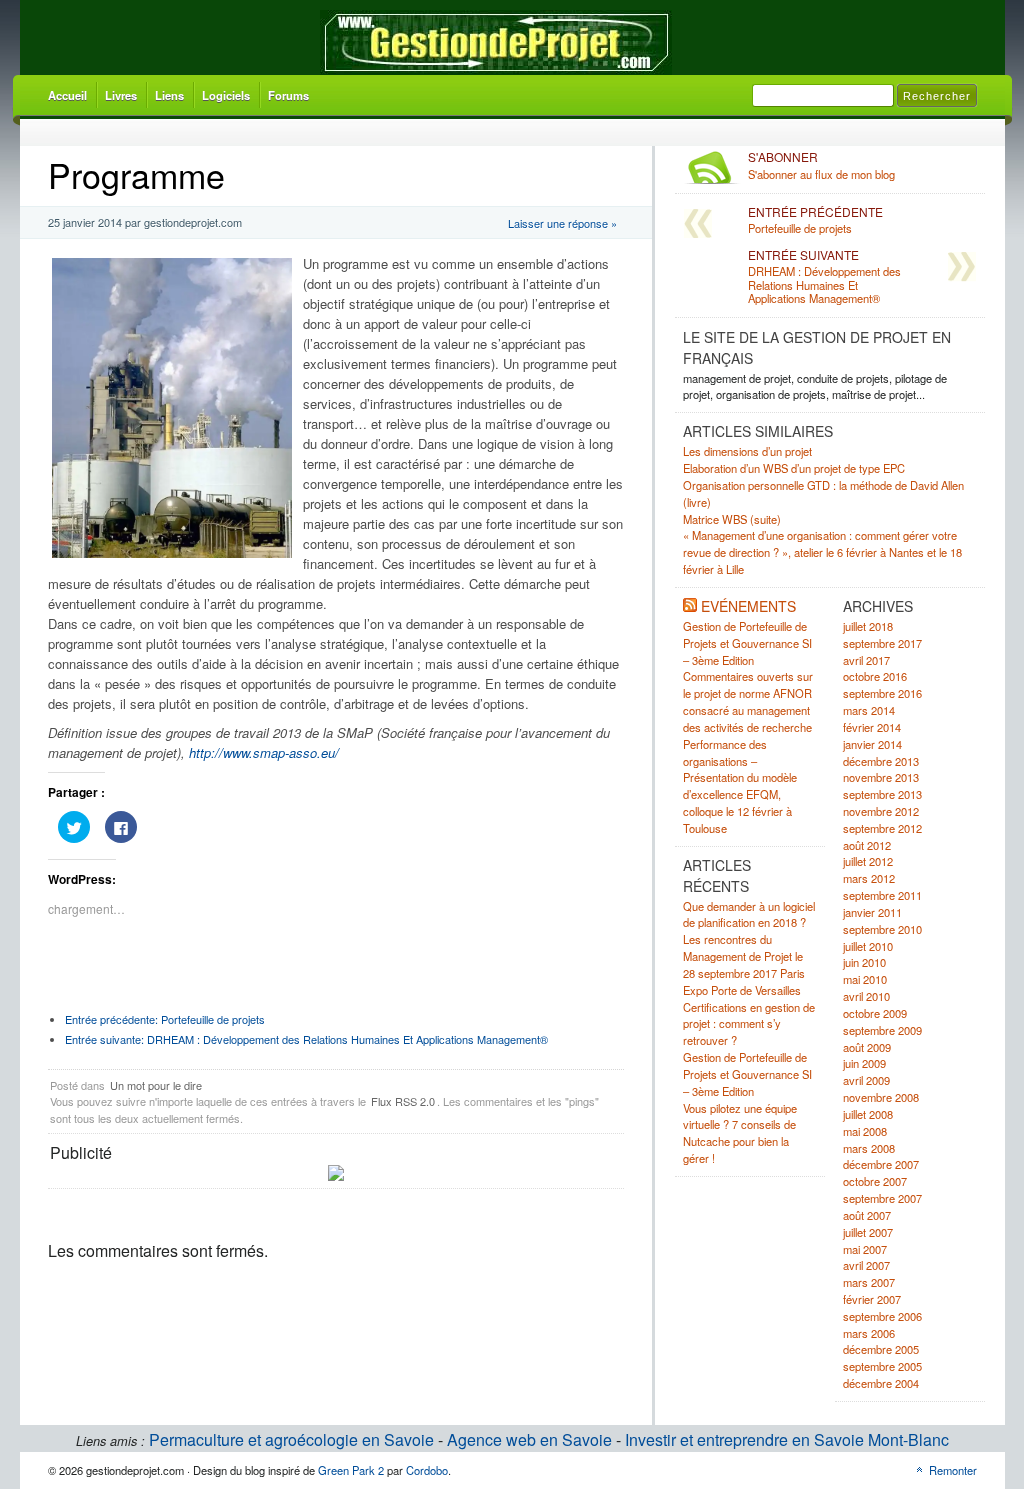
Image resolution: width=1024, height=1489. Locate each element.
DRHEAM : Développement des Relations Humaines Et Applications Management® (306, 1039)
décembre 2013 (881, 761)
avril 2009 (866, 1080)
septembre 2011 (882, 895)
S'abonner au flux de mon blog (821, 166)
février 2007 (872, 1299)
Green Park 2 (351, 1470)
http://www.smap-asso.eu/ (264, 752)
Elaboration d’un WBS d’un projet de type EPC (794, 468)
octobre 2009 (875, 1013)
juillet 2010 (868, 946)
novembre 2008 (881, 1097)
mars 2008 (869, 1148)
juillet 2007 (868, 1232)
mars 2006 (869, 1333)
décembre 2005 (881, 1349)
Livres (121, 95)
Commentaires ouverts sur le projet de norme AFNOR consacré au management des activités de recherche (748, 701)
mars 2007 (869, 1282)
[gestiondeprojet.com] (496, 42)
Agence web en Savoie (529, 1439)
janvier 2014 (872, 744)
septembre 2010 (882, 929)
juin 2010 (864, 962)
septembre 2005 (882, 1366)
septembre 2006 (882, 1316)
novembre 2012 (881, 811)
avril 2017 (866, 660)
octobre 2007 (875, 1181)
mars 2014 (869, 710)
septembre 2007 (882, 1198)
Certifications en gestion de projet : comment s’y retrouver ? (749, 1024)
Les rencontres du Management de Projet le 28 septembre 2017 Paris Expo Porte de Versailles (744, 964)
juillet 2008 (868, 1114)
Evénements (748, 606)
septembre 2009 (882, 1030)
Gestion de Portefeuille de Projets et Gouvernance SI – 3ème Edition (747, 643)
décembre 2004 (881, 1383)
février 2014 (872, 727)
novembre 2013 (881, 777)
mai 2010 (865, 979)
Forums (288, 95)
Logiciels (226, 95)
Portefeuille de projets (165, 1019)
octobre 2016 (875, 676)
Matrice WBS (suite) (732, 519)
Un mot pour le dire (156, 1085)
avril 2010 (866, 996)
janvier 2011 (872, 912)
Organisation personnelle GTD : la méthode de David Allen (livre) (823, 493)
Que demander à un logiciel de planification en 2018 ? (749, 914)
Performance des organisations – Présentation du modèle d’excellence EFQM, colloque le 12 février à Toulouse (740, 786)
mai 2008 (865, 1131)
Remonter (953, 1470)
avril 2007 (866, 1265)
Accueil (67, 95)
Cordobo (427, 1470)
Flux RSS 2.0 (403, 1101)
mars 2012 (869, 878)
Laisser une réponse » (562, 223)
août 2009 (867, 1047)
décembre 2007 (881, 1164)
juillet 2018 (868, 626)
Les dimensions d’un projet (747, 451)
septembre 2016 (882, 693)
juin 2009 (864, 1063)
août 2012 (867, 845)
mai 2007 (865, 1249)
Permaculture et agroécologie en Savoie (291, 1439)
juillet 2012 (868, 861)
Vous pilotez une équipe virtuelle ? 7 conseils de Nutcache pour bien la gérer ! (740, 1133)
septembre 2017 (882, 643)
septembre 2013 (882, 794)
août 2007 (867, 1215)
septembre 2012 (882, 828)
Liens (169, 95)
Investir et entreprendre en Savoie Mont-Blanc (787, 1439)
